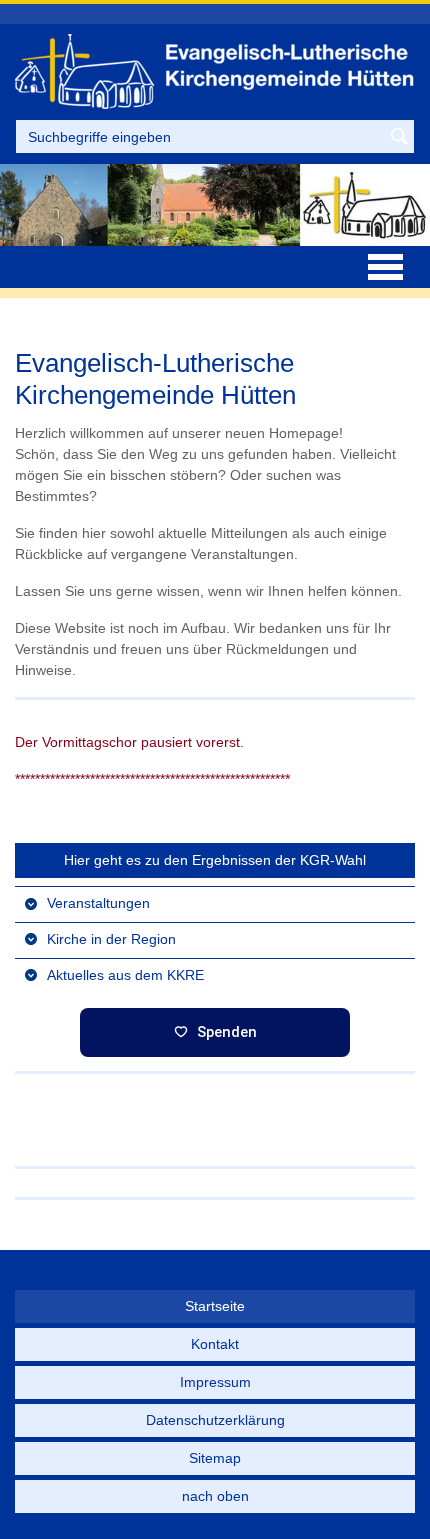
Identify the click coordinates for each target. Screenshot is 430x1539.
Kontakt (215, 1344)
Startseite (215, 1306)
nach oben (215, 1496)
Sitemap (215, 1458)
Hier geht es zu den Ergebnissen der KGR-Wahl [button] (215, 860)
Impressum (215, 1382)
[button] (215, 903)
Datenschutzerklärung (215, 1420)
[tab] (215, 903)
